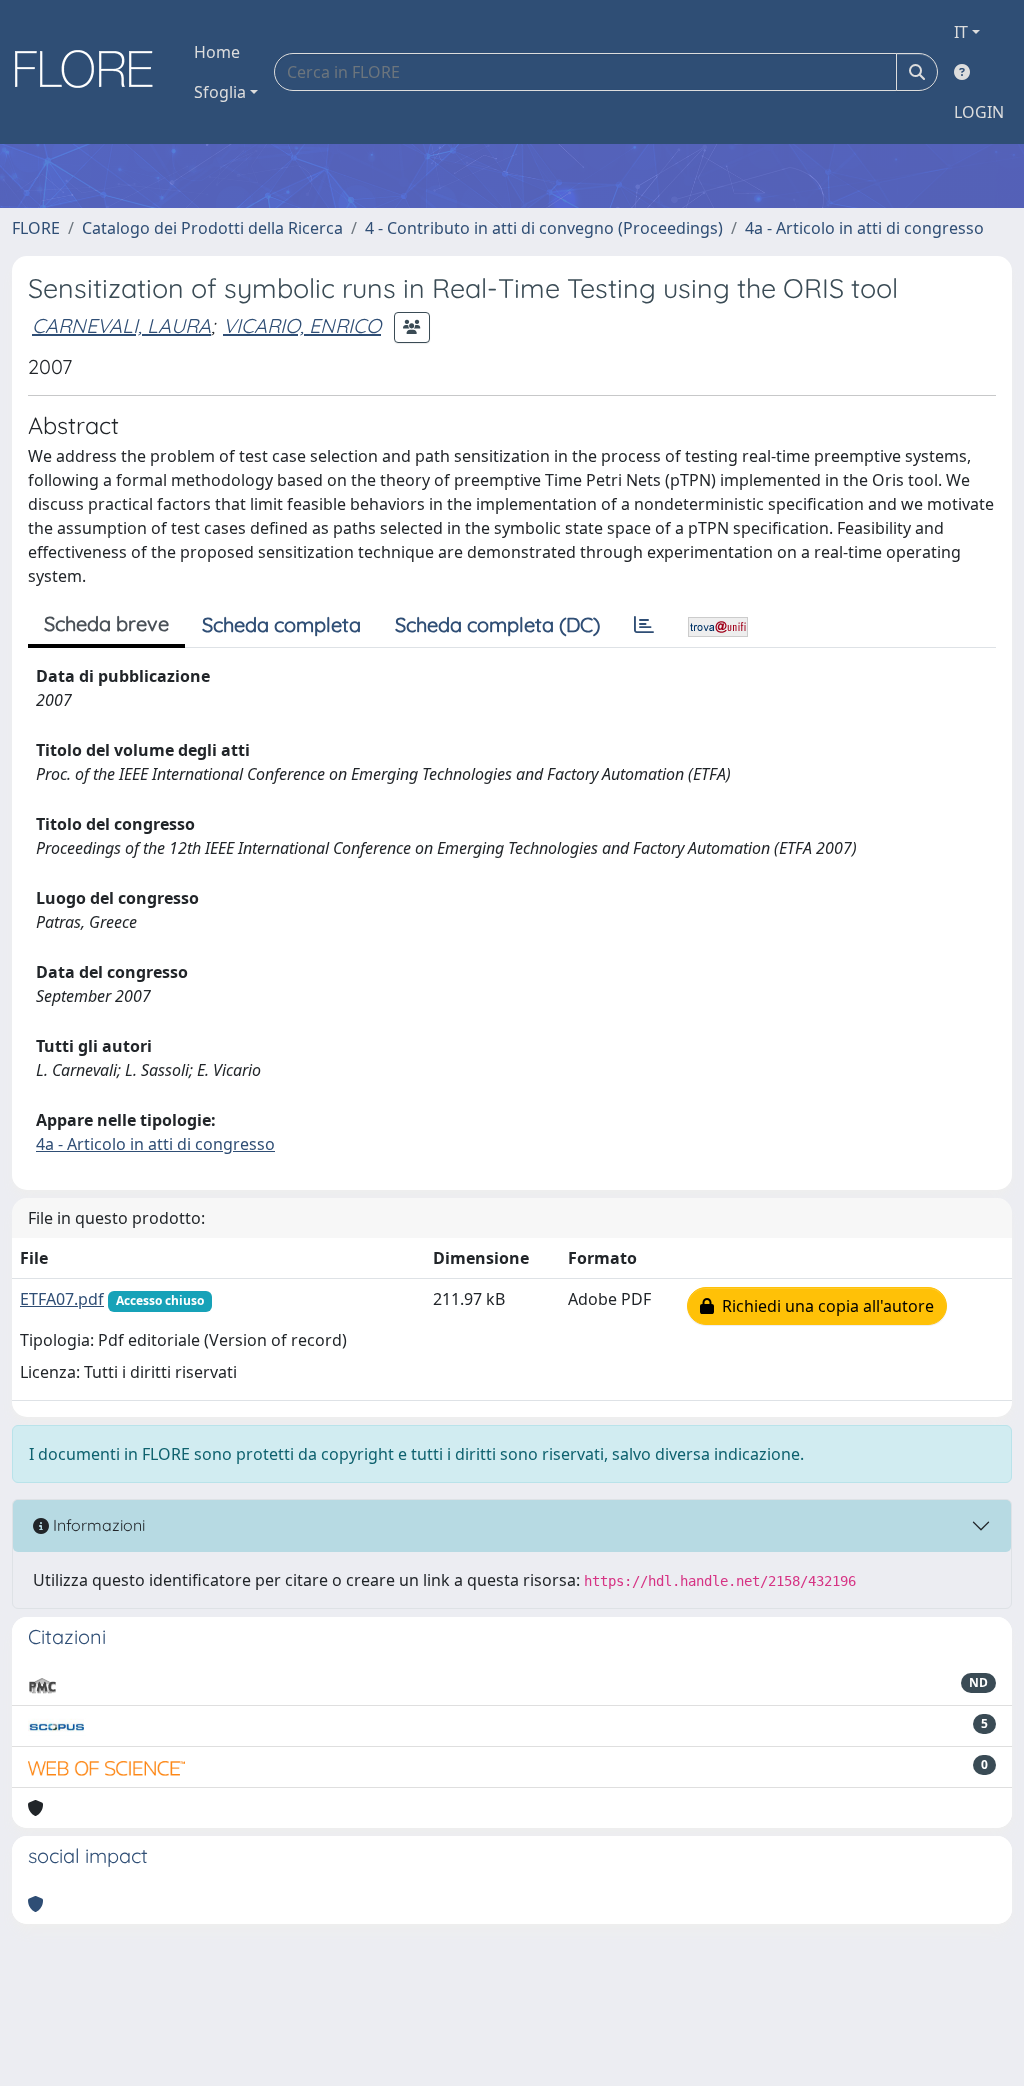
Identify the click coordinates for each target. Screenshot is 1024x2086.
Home (217, 52)
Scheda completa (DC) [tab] (497, 624)
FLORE (36, 228)
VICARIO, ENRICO (302, 325)
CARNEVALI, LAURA (121, 325)
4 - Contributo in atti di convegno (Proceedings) (544, 228)
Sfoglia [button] (220, 92)
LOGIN (979, 112)
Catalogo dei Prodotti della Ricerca (212, 228)
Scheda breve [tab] (106, 623)
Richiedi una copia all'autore (824, 1306)
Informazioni (97, 1525)
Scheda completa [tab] (281, 624)
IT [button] (961, 32)
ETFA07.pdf (62, 1299)
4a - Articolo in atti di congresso (864, 228)
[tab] (644, 625)
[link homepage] (91, 72)
